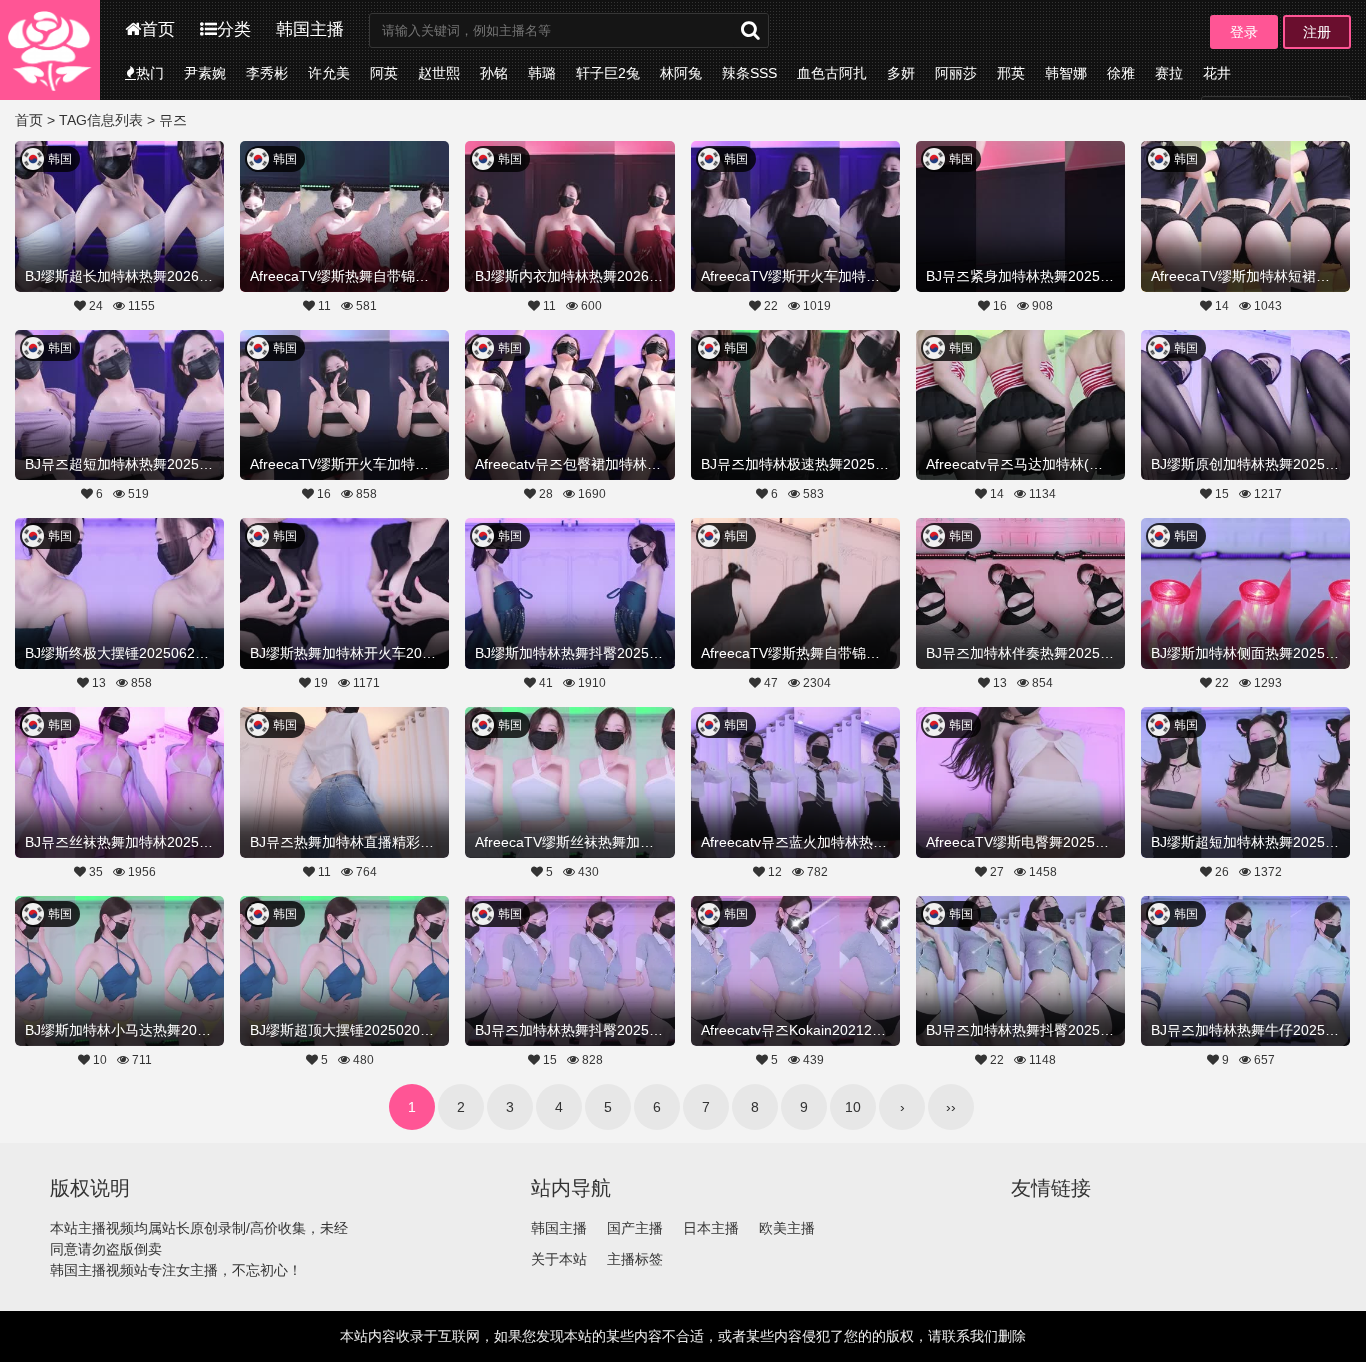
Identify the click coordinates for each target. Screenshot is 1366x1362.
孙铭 (494, 73)
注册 (1317, 32)
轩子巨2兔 (608, 73)
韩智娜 (1066, 73)
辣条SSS (749, 73)
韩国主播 (310, 29)
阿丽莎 (956, 73)
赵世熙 (439, 73)
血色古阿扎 (832, 73)
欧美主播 (787, 1228)
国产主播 (635, 1228)
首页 (158, 29)
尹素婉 (205, 73)
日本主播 (711, 1228)
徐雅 (1121, 73)
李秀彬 (267, 73)
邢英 (1011, 73)
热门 (150, 73)
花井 (1217, 73)
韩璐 (542, 73)
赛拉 (1169, 73)
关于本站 (559, 1259)
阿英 (384, 73)
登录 (1244, 32)
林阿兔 (681, 73)
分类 (234, 29)
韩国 (60, 159)
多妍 (901, 73)
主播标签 (635, 1259)
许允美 (329, 73)
